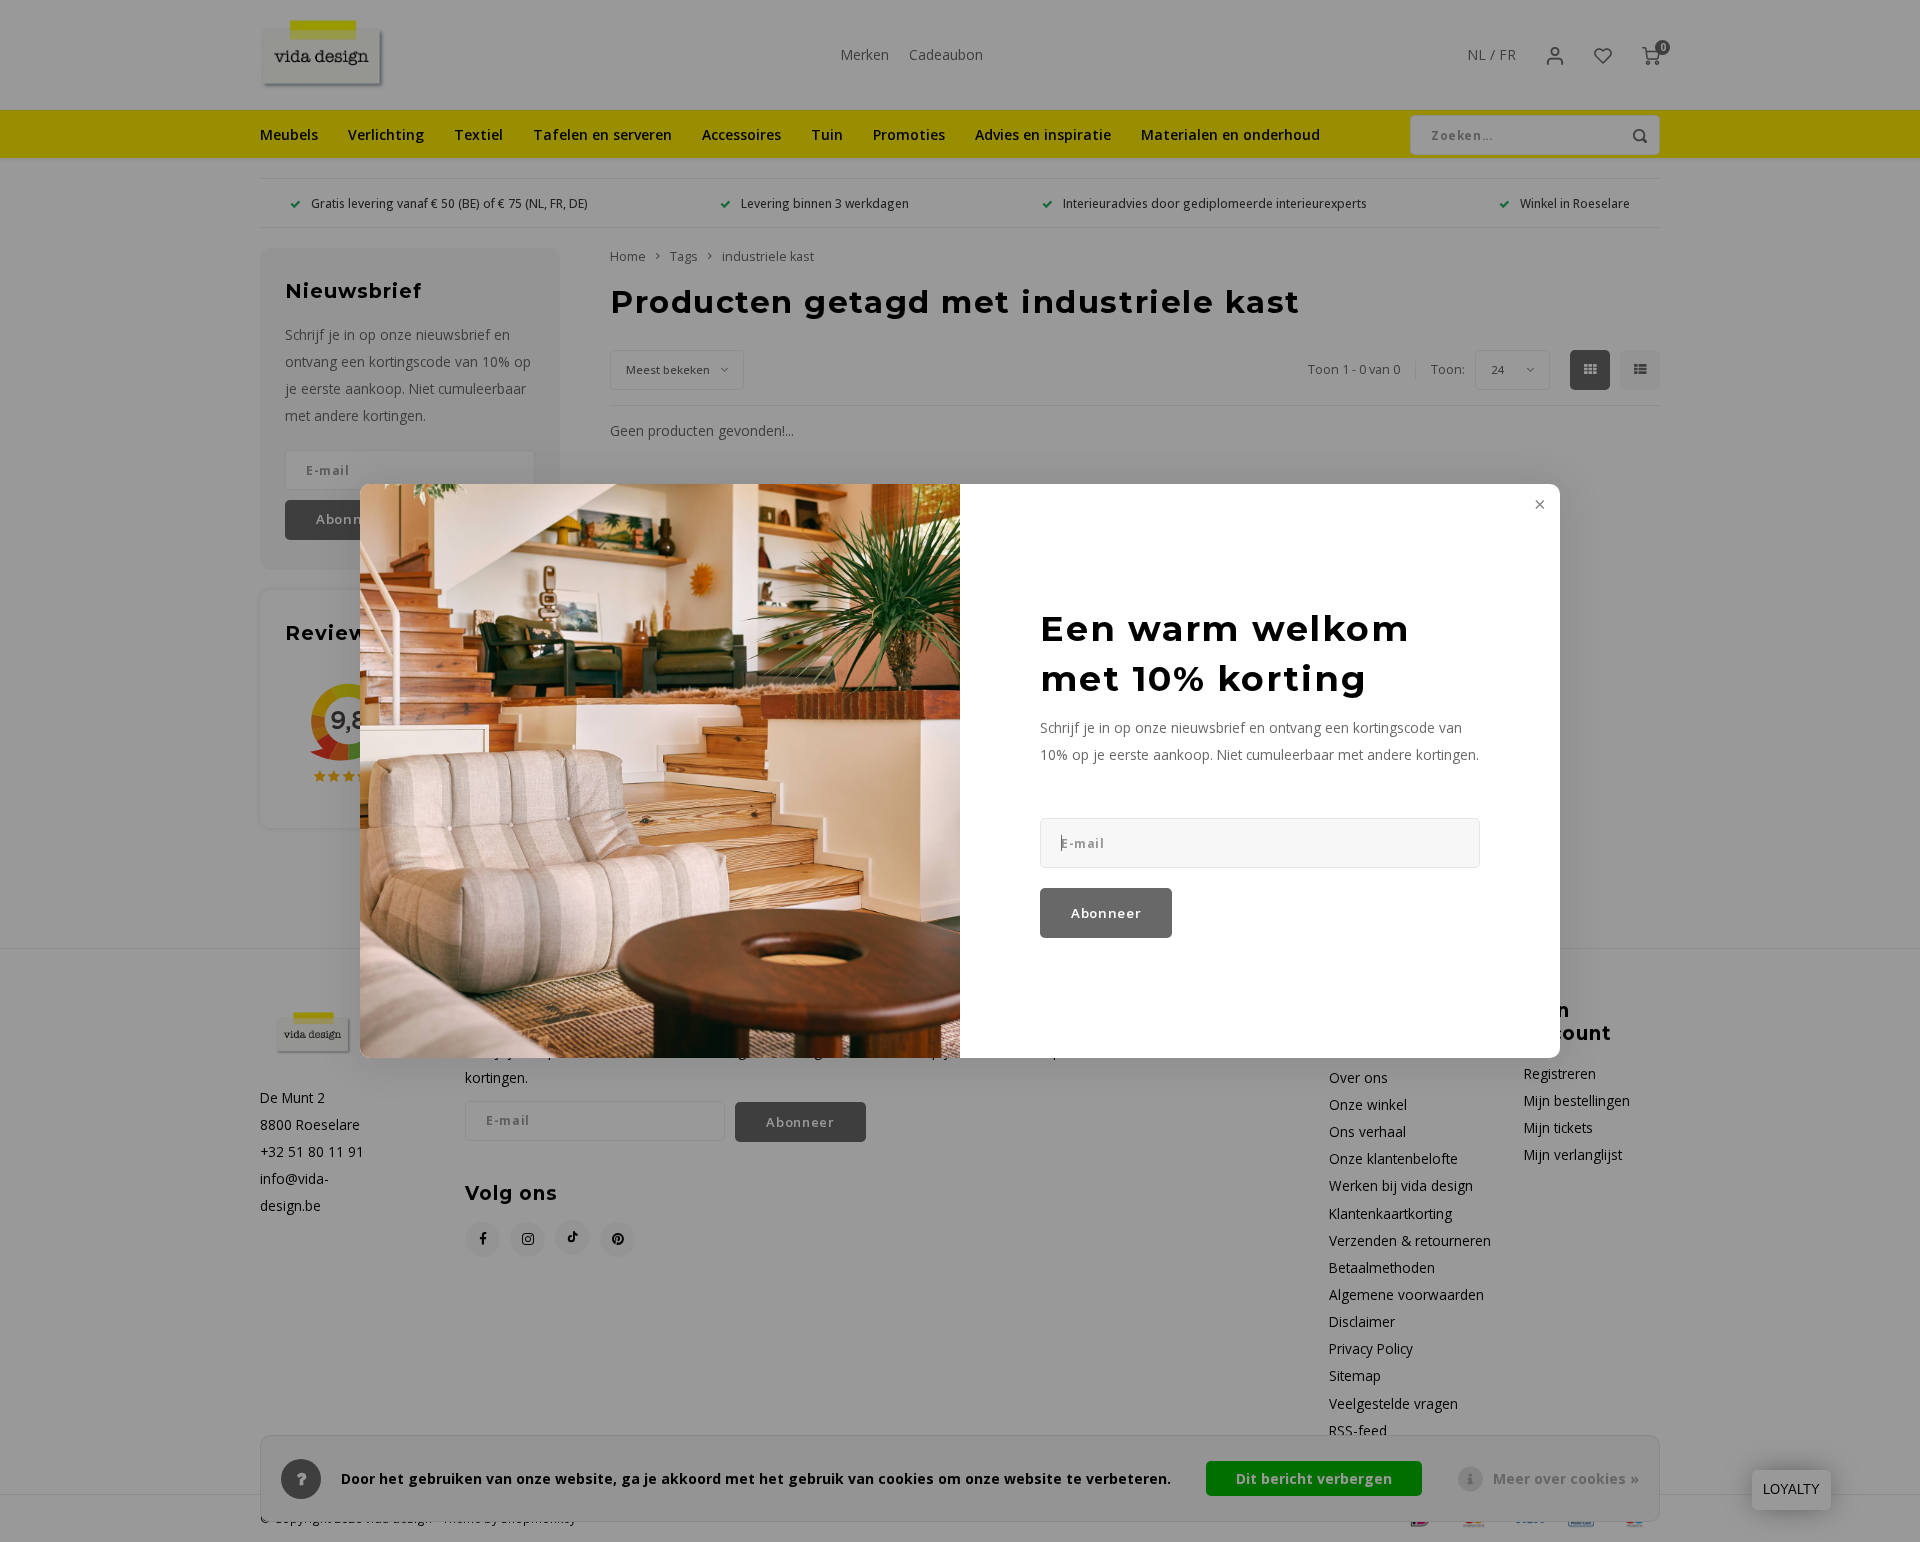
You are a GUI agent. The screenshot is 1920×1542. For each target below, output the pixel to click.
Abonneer (1106, 913)
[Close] (1538, 506)
